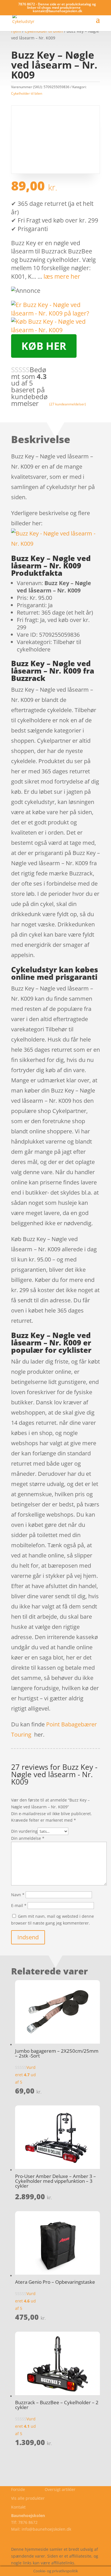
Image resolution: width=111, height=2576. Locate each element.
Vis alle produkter (28, 2498)
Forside (18, 2489)
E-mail (19, 1905)
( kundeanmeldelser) (68, 404)
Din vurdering (24, 1831)
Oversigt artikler (60, 2489)
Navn (18, 1895)
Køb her (44, 346)
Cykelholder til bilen (27, 93)
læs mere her (62, 276)
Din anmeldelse (28, 1838)
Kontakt (18, 2507)
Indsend (28, 1937)
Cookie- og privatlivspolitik (36, 2536)
